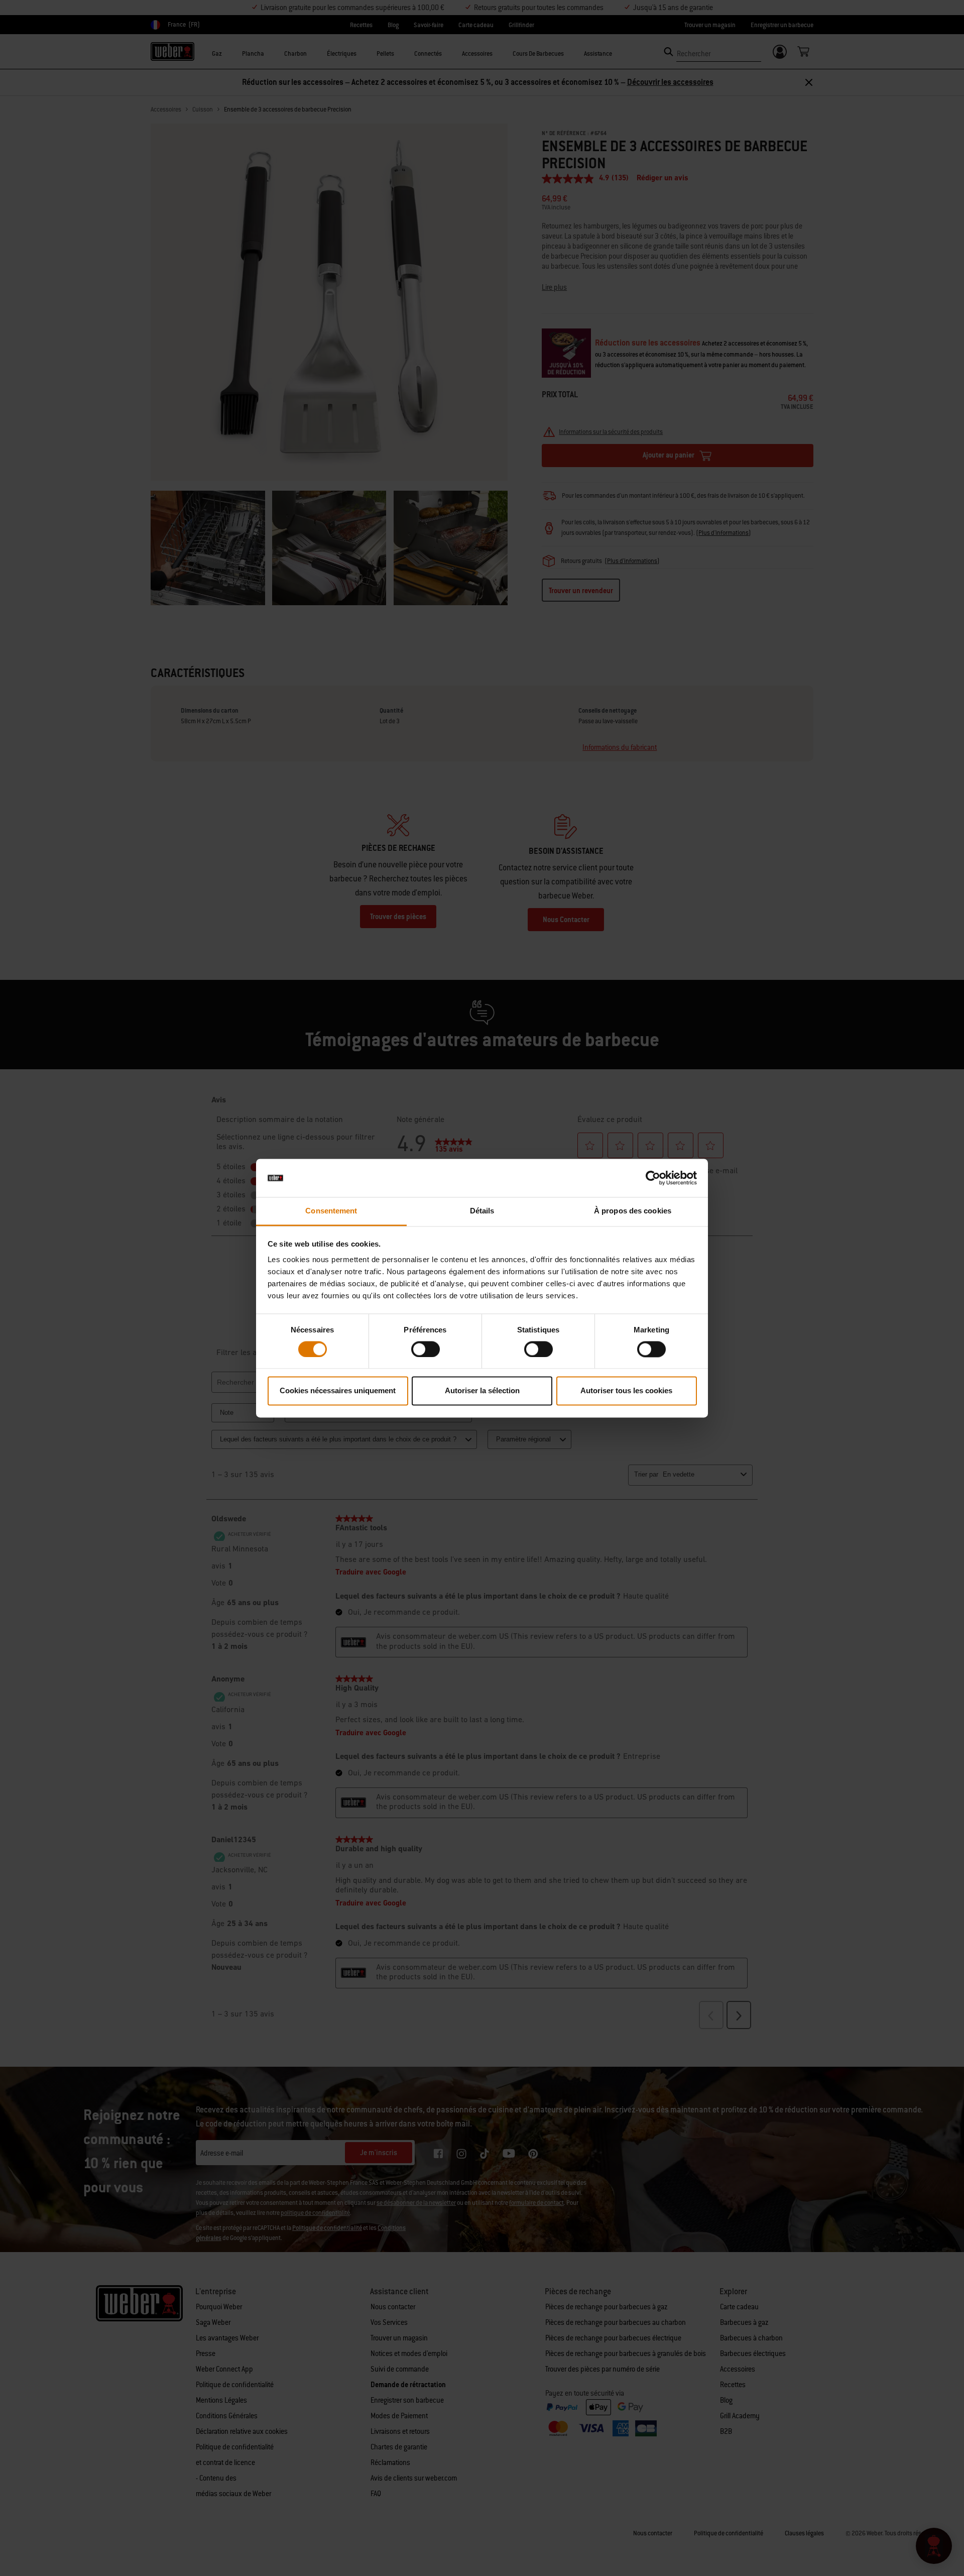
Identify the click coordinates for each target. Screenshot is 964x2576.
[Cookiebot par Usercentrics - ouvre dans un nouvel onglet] (653, 1178)
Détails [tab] (482, 1211)
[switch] (426, 1349)
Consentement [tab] (331, 1211)
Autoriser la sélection (482, 1391)
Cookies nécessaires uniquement (338, 1391)
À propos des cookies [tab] (633, 1211)
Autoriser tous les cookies (626, 1391)
